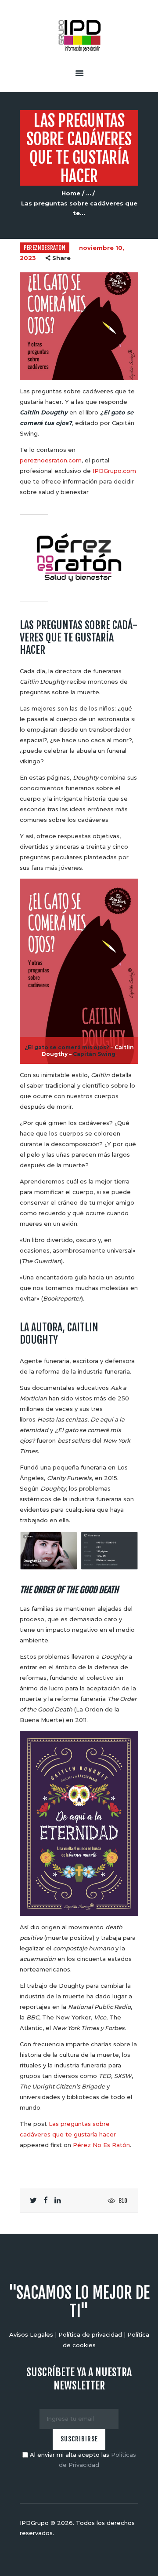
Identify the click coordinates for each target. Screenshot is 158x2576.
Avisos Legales (31, 2334)
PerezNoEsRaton (45, 248)
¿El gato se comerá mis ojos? (67, 1047)
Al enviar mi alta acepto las (82, 2460)
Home (71, 193)
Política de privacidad (90, 2334)
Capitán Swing (94, 1054)
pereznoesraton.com (51, 460)
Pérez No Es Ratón (101, 2145)
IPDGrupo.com (114, 471)
